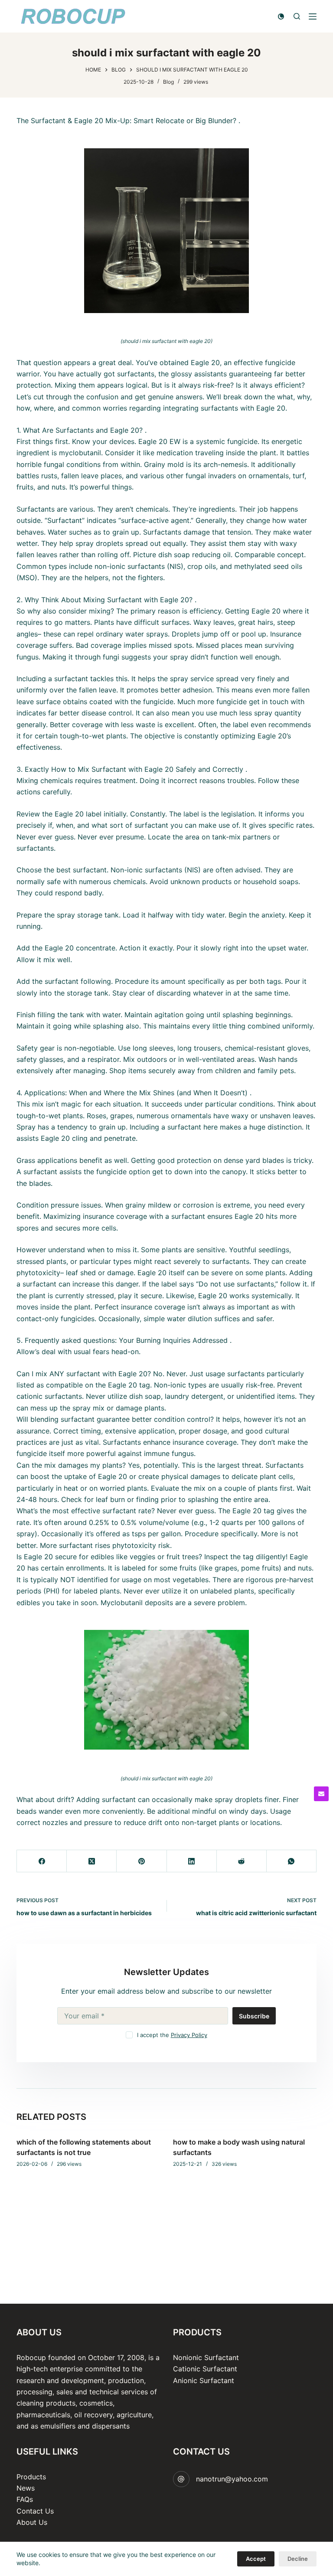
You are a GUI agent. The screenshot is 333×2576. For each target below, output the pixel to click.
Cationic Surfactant (205, 2369)
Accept (256, 2559)
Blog (168, 82)
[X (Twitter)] (92, 1861)
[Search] (297, 16)
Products (31, 2477)
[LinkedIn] (192, 1861)
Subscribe (254, 2016)
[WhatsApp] (292, 1861)
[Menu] (313, 16)
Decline (298, 2559)
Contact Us (35, 2511)
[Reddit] (242, 1861)
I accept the (172, 2035)
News (26, 2488)
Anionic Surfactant (204, 2380)
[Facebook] (42, 1861)
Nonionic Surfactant (206, 2357)
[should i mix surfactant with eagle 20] (166, 231)
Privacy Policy (189, 2035)
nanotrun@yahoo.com (232, 2479)
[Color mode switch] (281, 16)
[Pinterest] (142, 1861)
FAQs (25, 2499)
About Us (32, 2522)
